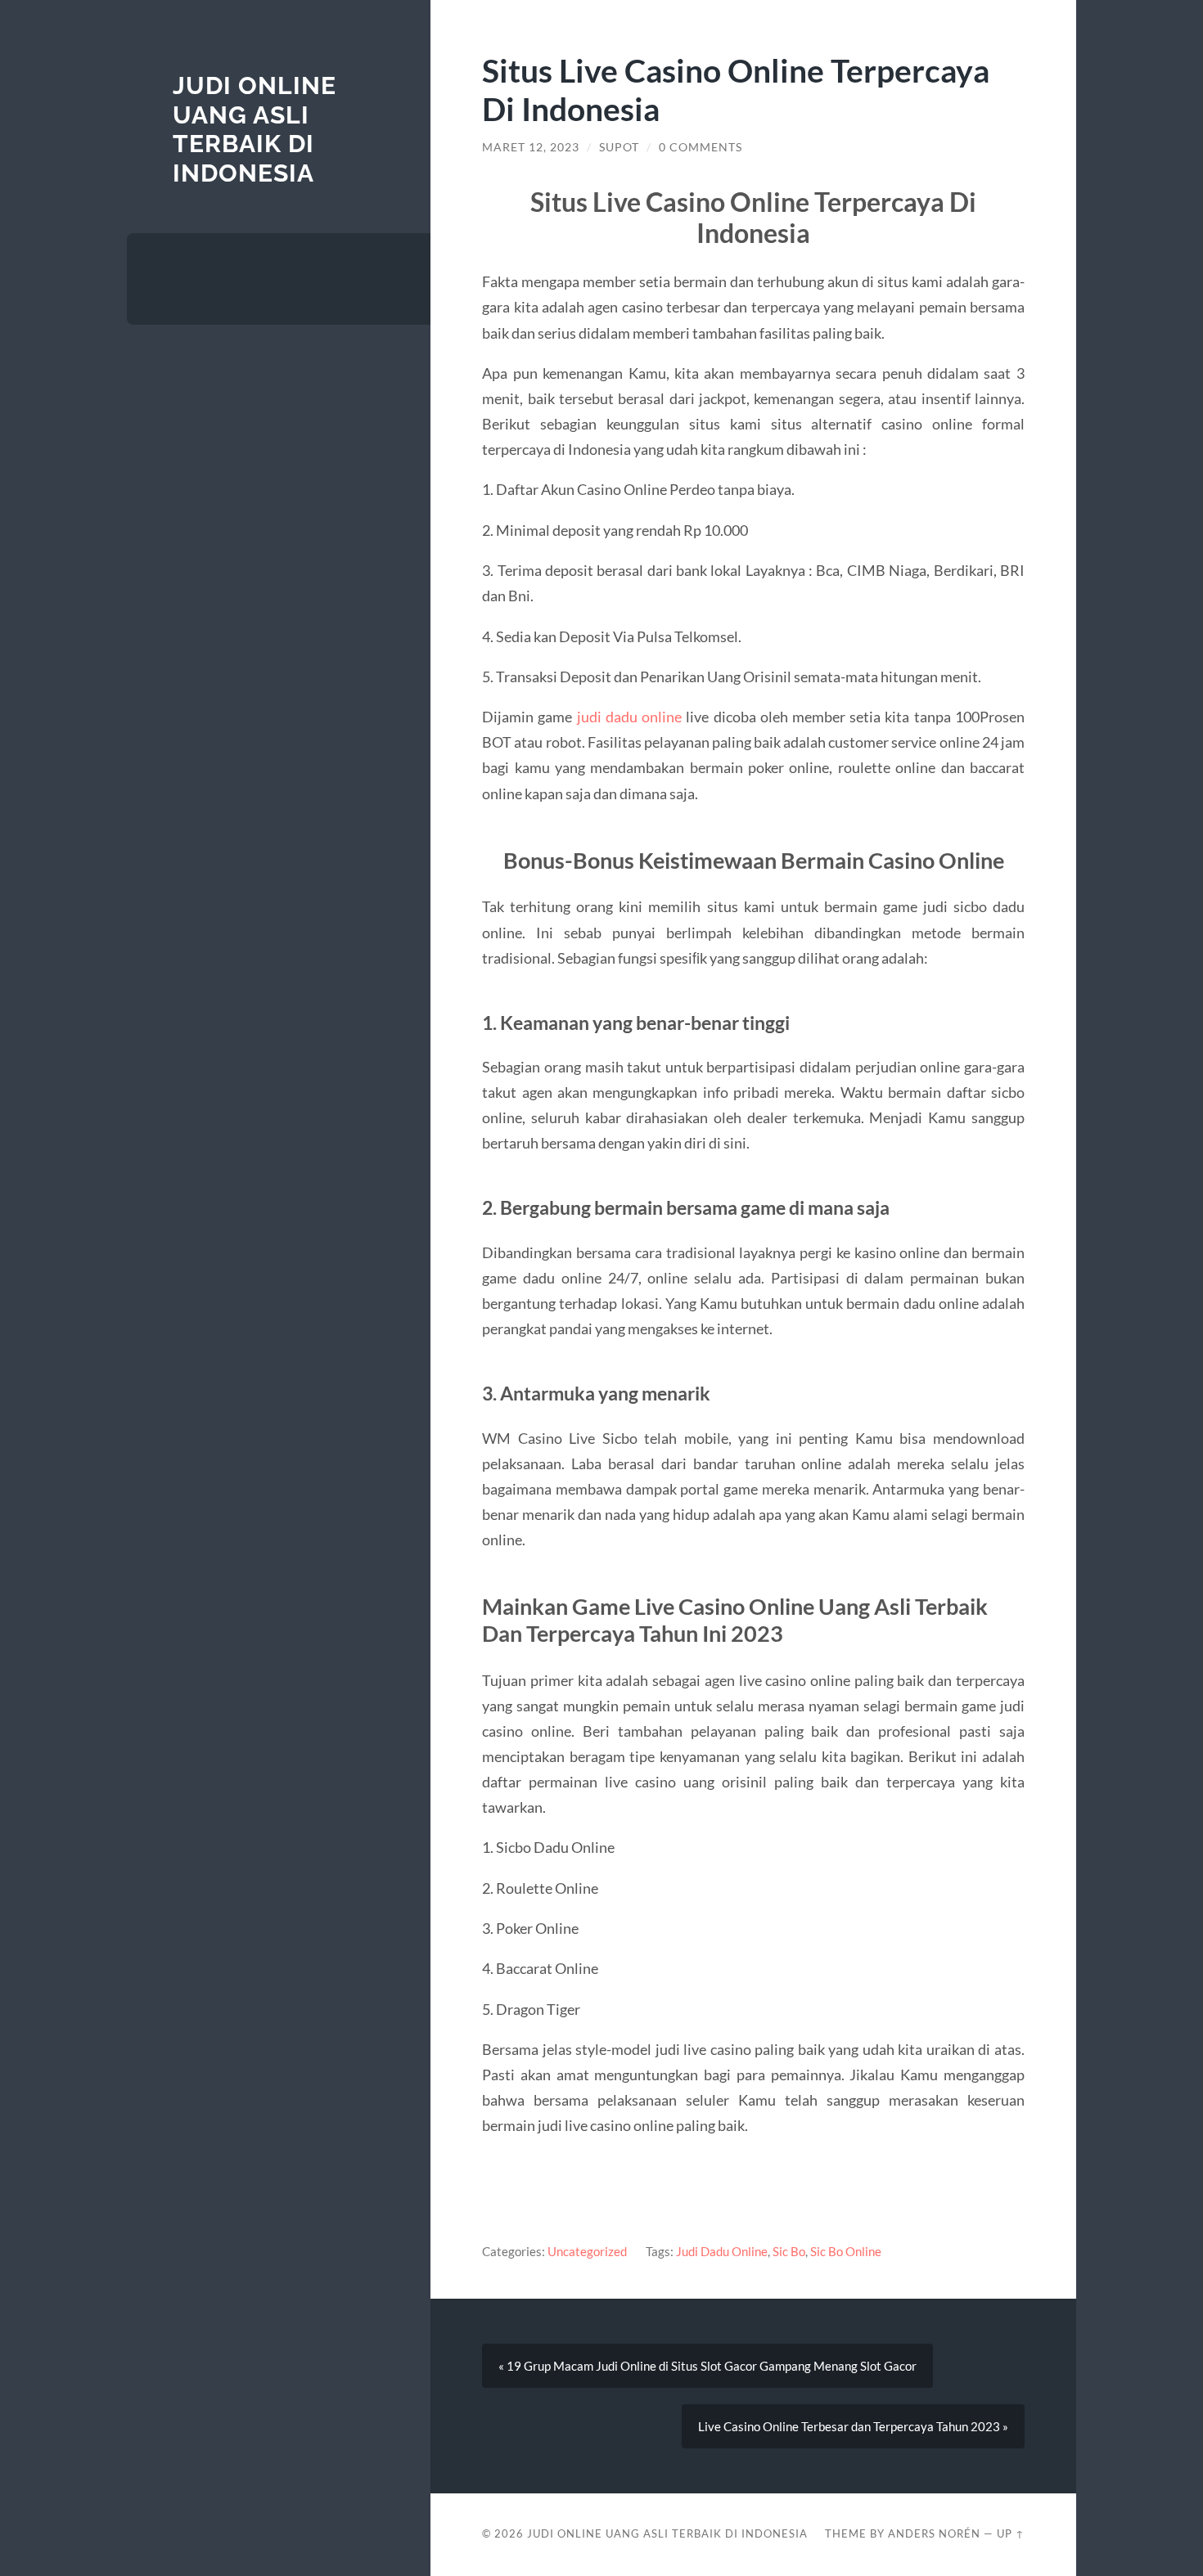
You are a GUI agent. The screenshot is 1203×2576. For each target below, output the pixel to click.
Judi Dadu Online (722, 2251)
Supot (619, 147)
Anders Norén (934, 2533)
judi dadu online (629, 717)
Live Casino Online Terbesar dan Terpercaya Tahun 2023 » (853, 2426)
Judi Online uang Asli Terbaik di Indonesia (255, 129)
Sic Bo (789, 2251)
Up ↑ (1011, 2533)
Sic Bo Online (846, 2251)
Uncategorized (587, 2251)
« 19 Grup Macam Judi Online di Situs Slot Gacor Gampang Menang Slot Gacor (707, 2366)
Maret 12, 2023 (531, 147)
